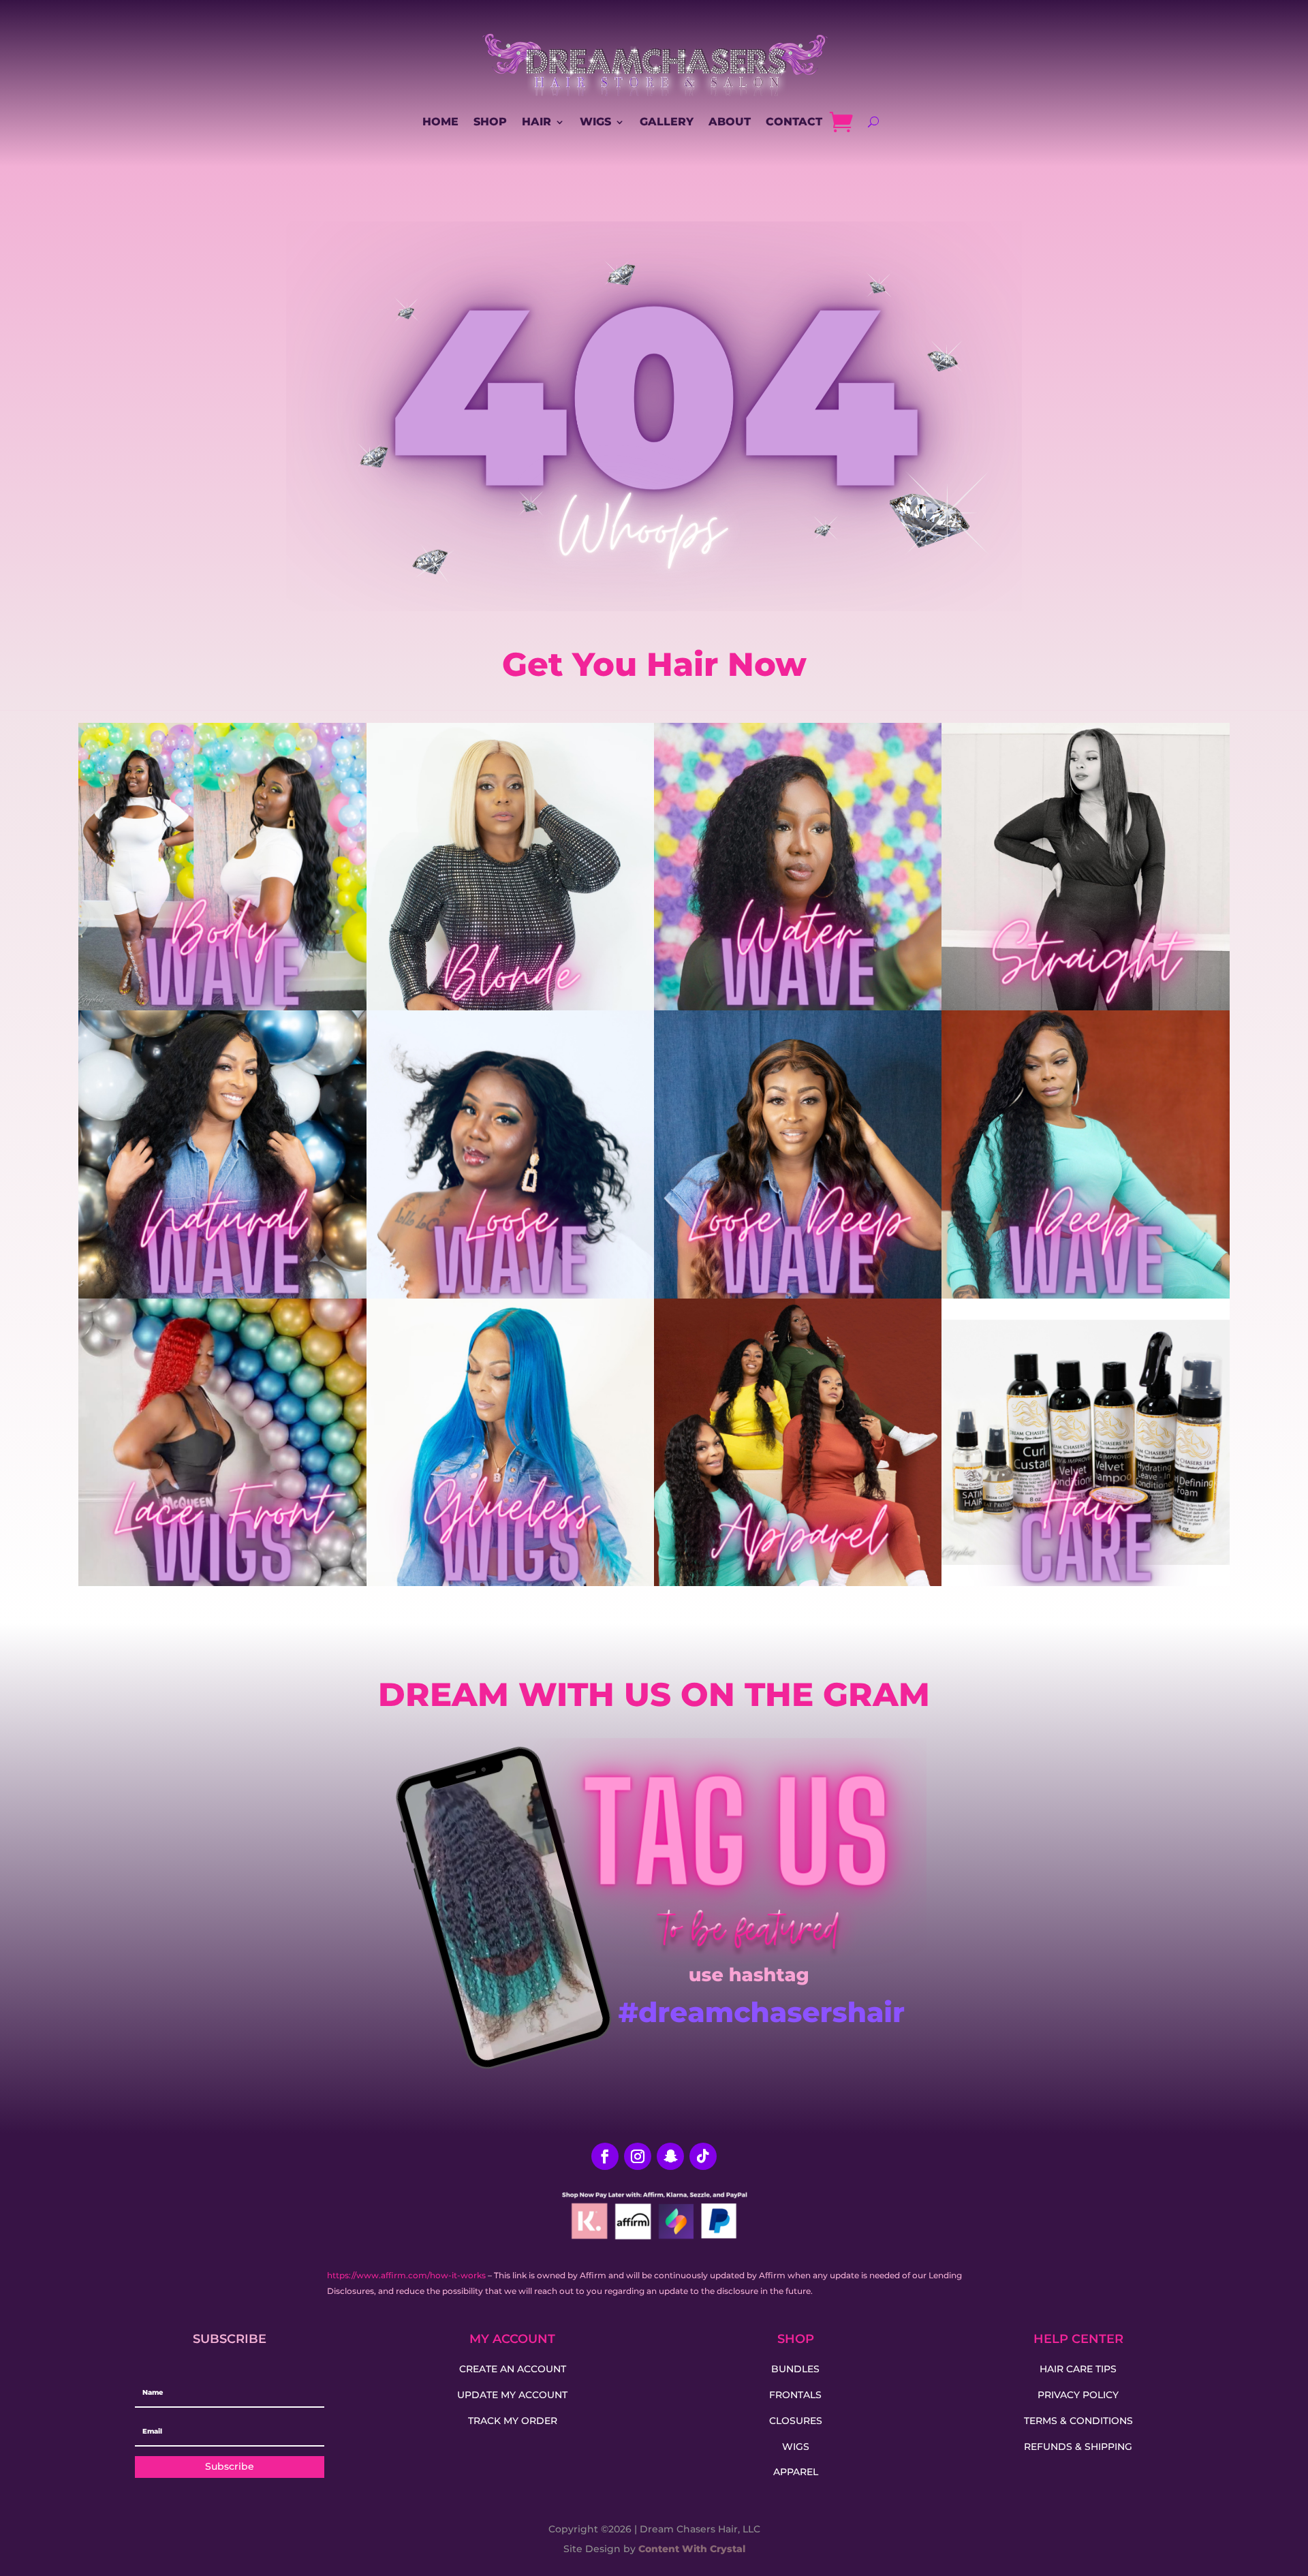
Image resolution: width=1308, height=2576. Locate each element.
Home (440, 122)
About (730, 122)
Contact (794, 122)
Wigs (595, 122)
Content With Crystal (690, 2549)
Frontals (795, 2395)
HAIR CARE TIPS (1078, 2369)
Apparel (796, 2472)
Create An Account (513, 2369)
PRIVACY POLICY (1078, 2395)
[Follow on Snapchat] (670, 2156)
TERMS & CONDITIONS (1078, 2421)
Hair (536, 122)
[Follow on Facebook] (605, 2156)
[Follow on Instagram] (638, 2156)
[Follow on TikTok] (703, 2156)
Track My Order (513, 2421)
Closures (796, 2421)
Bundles (795, 2369)
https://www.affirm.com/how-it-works (406, 2275)
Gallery (667, 122)
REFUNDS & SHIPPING (1078, 2447)
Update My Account (512, 2395)
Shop (490, 122)
